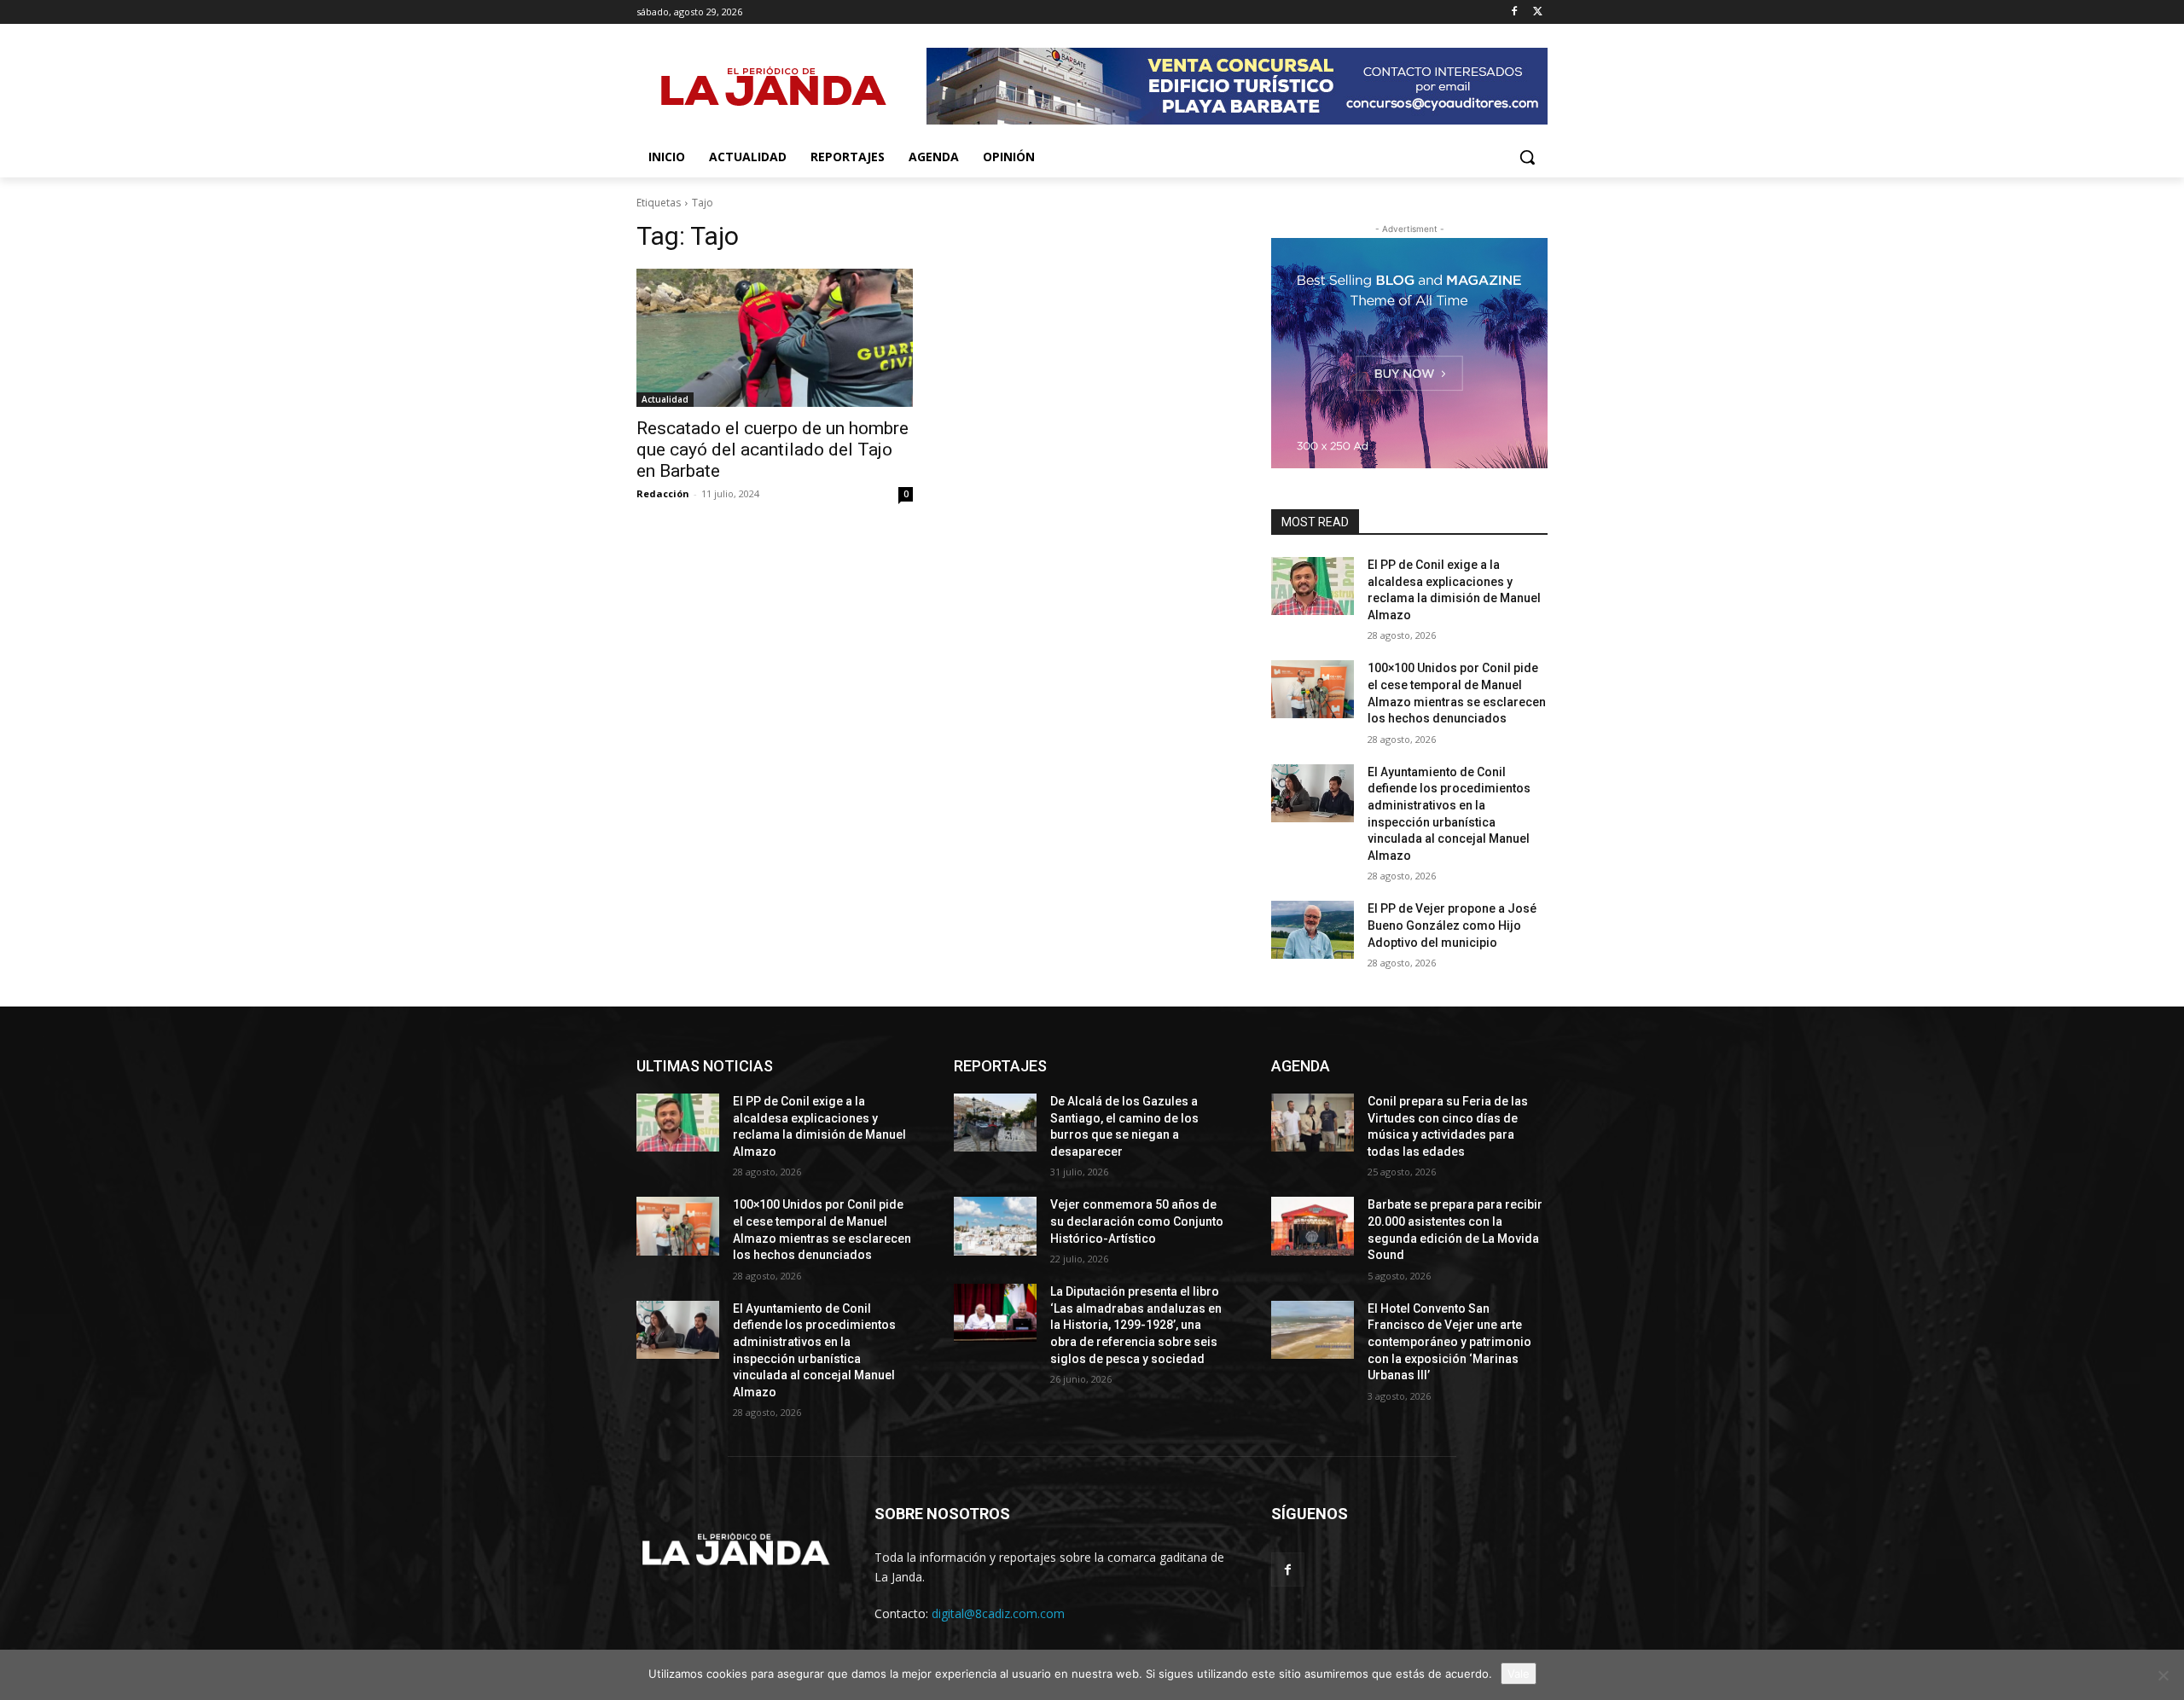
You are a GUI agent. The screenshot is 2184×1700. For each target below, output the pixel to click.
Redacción (663, 493)
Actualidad (665, 399)
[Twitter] (1538, 12)
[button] (1527, 157)
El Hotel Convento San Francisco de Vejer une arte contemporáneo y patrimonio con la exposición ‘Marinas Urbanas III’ (1449, 1342)
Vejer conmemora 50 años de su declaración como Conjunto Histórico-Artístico (1137, 1221)
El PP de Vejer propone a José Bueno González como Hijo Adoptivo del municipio (1452, 925)
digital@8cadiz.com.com (998, 1613)
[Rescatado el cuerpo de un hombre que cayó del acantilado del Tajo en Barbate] (775, 338)
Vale (1519, 1674)
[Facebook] (1514, 12)
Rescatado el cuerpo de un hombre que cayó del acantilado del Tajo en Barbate (773, 450)
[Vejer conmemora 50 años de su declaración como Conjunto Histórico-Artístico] (995, 1226)
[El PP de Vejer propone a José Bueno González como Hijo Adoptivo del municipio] (1313, 930)
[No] (2163, 1675)
